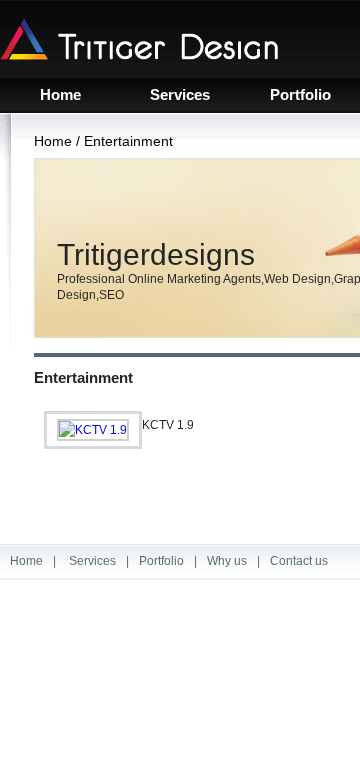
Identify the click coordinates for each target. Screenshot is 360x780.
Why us (227, 561)
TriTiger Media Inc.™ (139, 39)
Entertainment (128, 141)
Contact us (299, 561)
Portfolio (300, 95)
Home (60, 95)
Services (180, 95)
